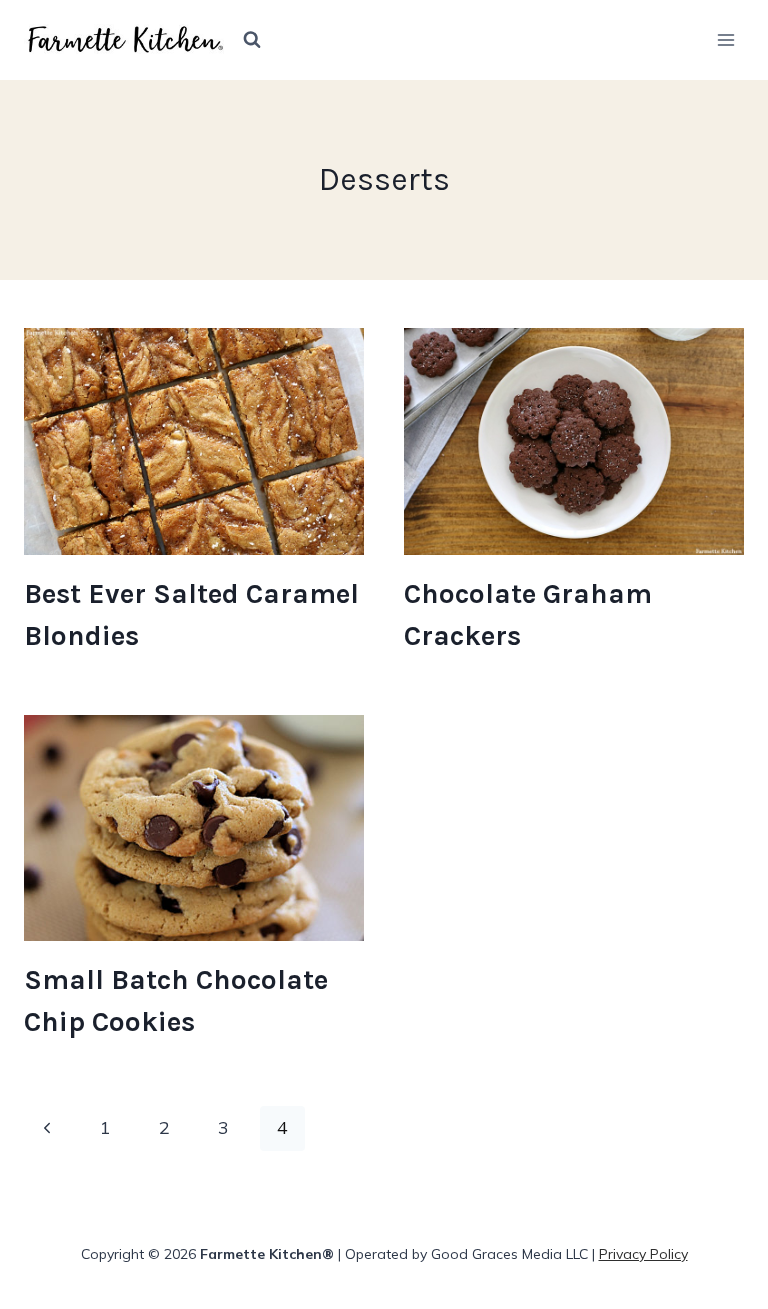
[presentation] (194, 441)
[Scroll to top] (716, 1097)
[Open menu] (725, 39)
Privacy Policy (643, 1254)
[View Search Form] (252, 40)
